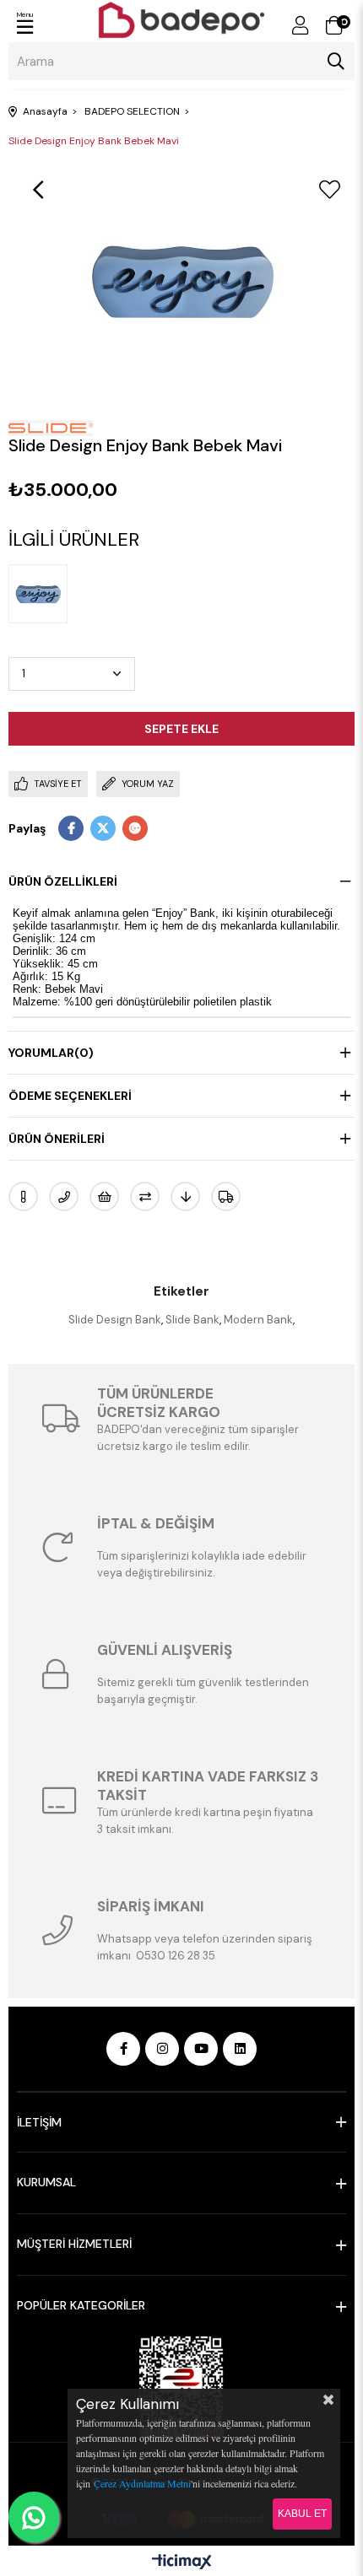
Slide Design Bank (115, 1320)
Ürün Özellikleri (63, 881)
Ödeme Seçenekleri (70, 1096)
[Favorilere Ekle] (329, 190)
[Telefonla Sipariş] (64, 1196)
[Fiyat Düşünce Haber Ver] (185, 1196)
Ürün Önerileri (57, 1139)
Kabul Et (302, 2514)
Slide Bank (192, 1320)
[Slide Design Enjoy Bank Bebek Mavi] (42, 594)
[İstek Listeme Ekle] (104, 1196)
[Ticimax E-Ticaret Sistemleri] (182, 2563)
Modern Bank (258, 1320)
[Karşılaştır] (145, 1196)
